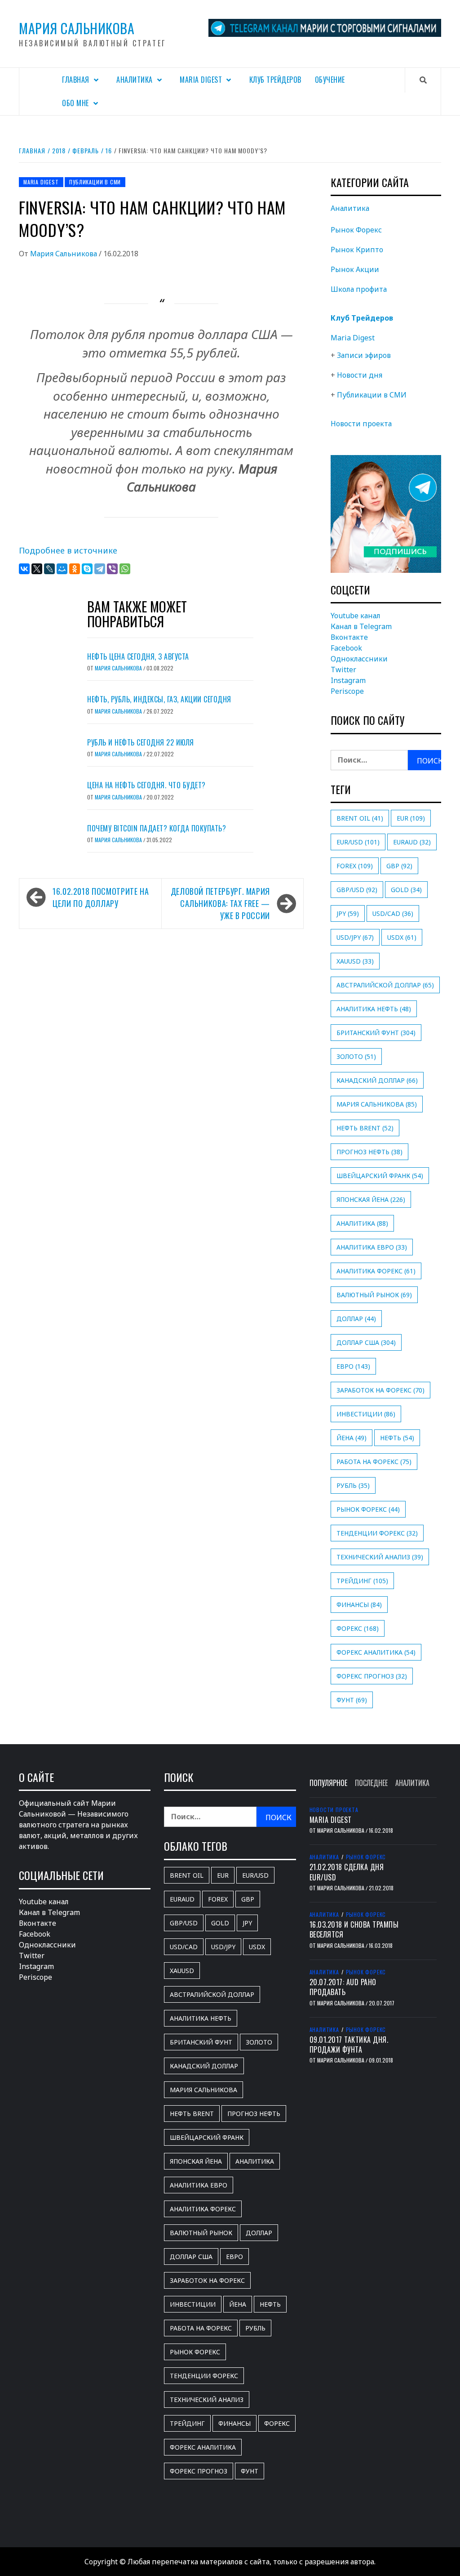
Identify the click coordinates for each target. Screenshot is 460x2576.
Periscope (347, 691)
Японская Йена (371, 1199)
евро (353, 1366)
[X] (37, 569)
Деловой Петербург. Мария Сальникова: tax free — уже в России (220, 903)
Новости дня (360, 375)
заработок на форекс (380, 1390)
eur (411, 818)
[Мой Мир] (62, 569)
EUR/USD (358, 842)
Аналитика (135, 80)
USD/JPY (355, 937)
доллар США (366, 1342)
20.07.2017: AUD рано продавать (343, 1987)
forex (355, 866)
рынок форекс (368, 1509)
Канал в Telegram (361, 626)
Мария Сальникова (77, 28)
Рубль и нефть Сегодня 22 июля (141, 742)
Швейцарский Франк (380, 1176)
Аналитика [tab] (412, 1783)
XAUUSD (355, 961)
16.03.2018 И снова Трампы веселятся (354, 1929)
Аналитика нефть (374, 1009)
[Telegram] (100, 569)
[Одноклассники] (75, 569)
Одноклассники (359, 659)
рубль (353, 1485)
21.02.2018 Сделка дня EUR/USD (347, 1872)
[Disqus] (161, 1054)
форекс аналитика (376, 1652)
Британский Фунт (376, 1033)
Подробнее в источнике (68, 550)
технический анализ (380, 1557)
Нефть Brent (365, 1128)
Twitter (343, 670)
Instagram (348, 680)
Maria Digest (201, 80)
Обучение (330, 80)
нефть (397, 1438)
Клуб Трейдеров (275, 80)
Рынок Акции (355, 269)
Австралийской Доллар (385, 985)
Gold (406, 890)
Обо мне (75, 103)
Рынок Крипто (357, 250)
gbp (399, 866)
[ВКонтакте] (24, 569)
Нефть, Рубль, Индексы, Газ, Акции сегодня (159, 699)
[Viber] (112, 569)
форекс (358, 1628)
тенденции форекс (377, 1533)
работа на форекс (374, 1462)
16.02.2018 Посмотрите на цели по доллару (101, 897)
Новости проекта (361, 424)
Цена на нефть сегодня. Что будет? (146, 785)
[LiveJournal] (49, 569)
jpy (348, 913)
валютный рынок (374, 1295)
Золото (356, 1056)
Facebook (346, 648)
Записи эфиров (364, 355)
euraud (412, 842)
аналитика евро (372, 1247)
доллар (356, 1319)
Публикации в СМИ (95, 182)
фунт (352, 1700)
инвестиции (366, 1414)
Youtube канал (356, 616)
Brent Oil (360, 818)
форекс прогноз (372, 1676)
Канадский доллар (377, 1080)
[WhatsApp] (125, 569)
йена (352, 1438)
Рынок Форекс (356, 230)
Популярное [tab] (328, 1783)
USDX (402, 937)
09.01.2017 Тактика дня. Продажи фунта (349, 2045)
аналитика (362, 1223)
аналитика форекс (376, 1271)
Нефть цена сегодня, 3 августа (138, 656)
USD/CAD (393, 913)
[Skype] (87, 569)
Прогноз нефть (369, 1152)
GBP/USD (357, 890)
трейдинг (362, 1581)
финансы (359, 1605)
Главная (76, 80)
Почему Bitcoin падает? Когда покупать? (157, 828)
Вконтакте (349, 637)
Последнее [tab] (371, 1783)
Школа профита (359, 289)
